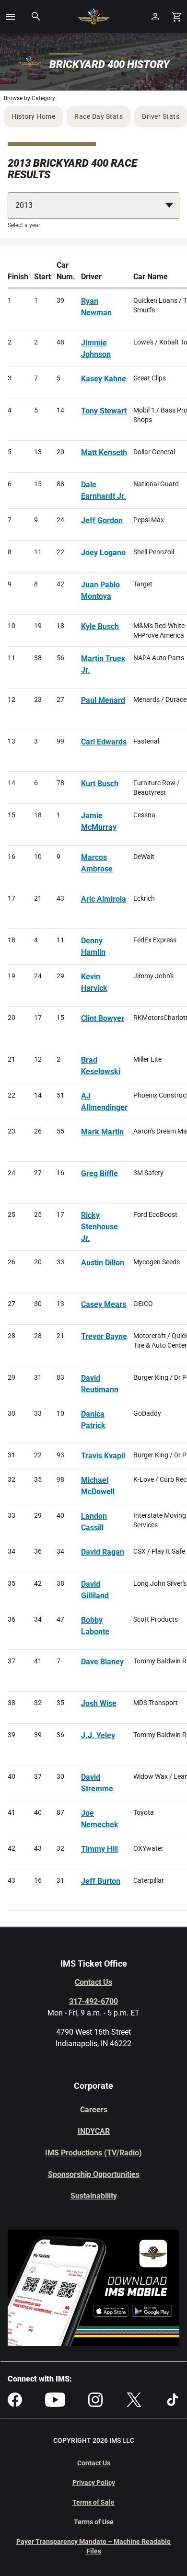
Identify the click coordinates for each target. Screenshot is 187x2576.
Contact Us (93, 1982)
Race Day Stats (99, 116)
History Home (33, 116)
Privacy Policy (94, 2483)
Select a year (24, 225)
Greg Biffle (99, 1174)
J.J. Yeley (98, 1735)
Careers (94, 2110)
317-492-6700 (93, 2001)
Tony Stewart (104, 411)
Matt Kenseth (104, 452)
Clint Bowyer (103, 1018)
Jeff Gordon (102, 521)
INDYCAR (94, 2131)
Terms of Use (94, 2522)
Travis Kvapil (103, 1456)
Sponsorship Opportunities (94, 2174)
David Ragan (103, 1552)
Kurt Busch (100, 784)
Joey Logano (103, 553)
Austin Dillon (103, 1263)
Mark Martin (102, 1132)
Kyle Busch (100, 626)
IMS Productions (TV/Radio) (93, 2153)
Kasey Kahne (104, 379)
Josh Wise (99, 1703)
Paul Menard (103, 700)
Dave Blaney (102, 1662)
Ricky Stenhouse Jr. (99, 1227)
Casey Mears (104, 1304)
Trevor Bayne (104, 1336)
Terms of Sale (93, 2502)
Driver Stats (161, 116)
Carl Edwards (104, 742)
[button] (11, 17)
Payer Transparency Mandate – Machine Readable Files (93, 2546)
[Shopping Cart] (176, 17)
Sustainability (94, 2196)
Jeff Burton (101, 1881)
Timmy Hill (99, 1849)
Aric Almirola (104, 899)
